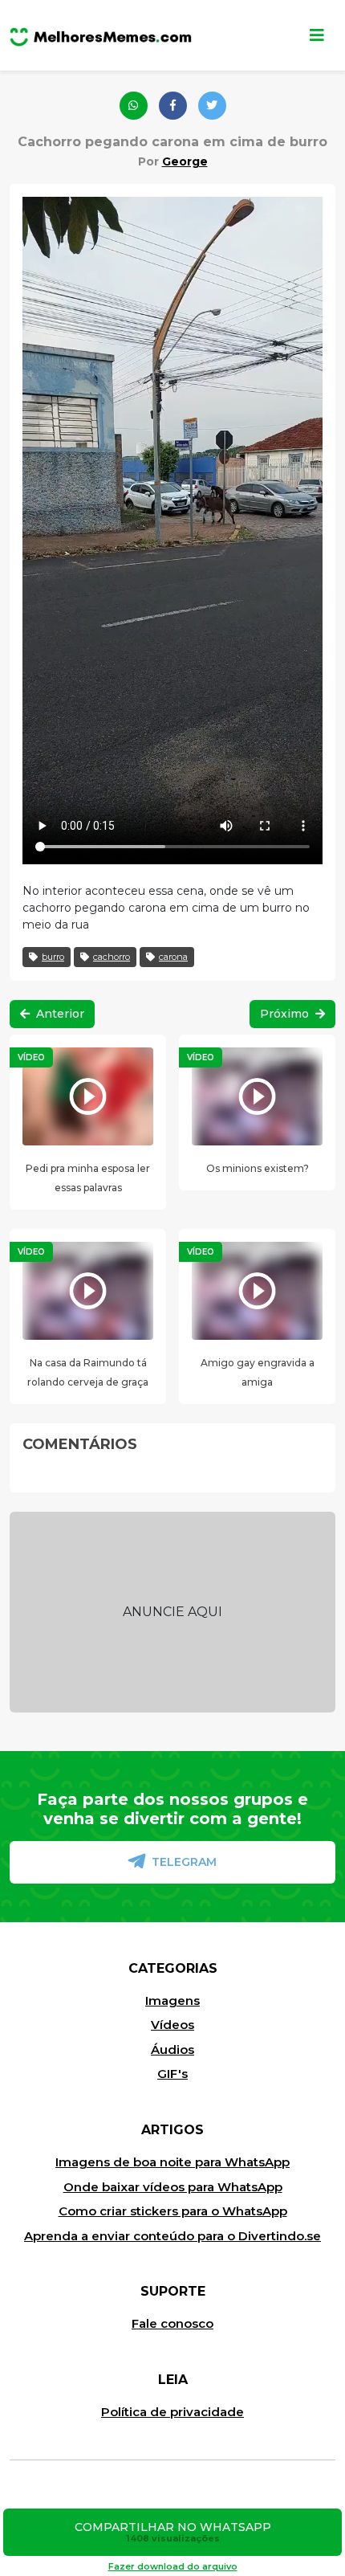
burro (53, 957)
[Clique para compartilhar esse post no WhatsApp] (134, 106)
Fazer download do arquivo (173, 2566)
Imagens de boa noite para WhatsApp (172, 2162)
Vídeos (172, 2025)
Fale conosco (172, 2323)
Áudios (172, 2049)
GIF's (172, 2074)
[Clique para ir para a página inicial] (101, 35)
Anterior (59, 1014)
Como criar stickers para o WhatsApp (173, 2211)
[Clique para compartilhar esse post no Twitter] (212, 106)
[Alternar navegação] (317, 35)
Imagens (172, 2000)
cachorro (112, 957)
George (185, 161)
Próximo (286, 1014)
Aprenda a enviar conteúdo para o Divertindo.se (172, 2236)
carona (173, 957)
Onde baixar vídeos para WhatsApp (173, 2187)
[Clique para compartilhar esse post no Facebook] (173, 106)
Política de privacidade (172, 2412)
